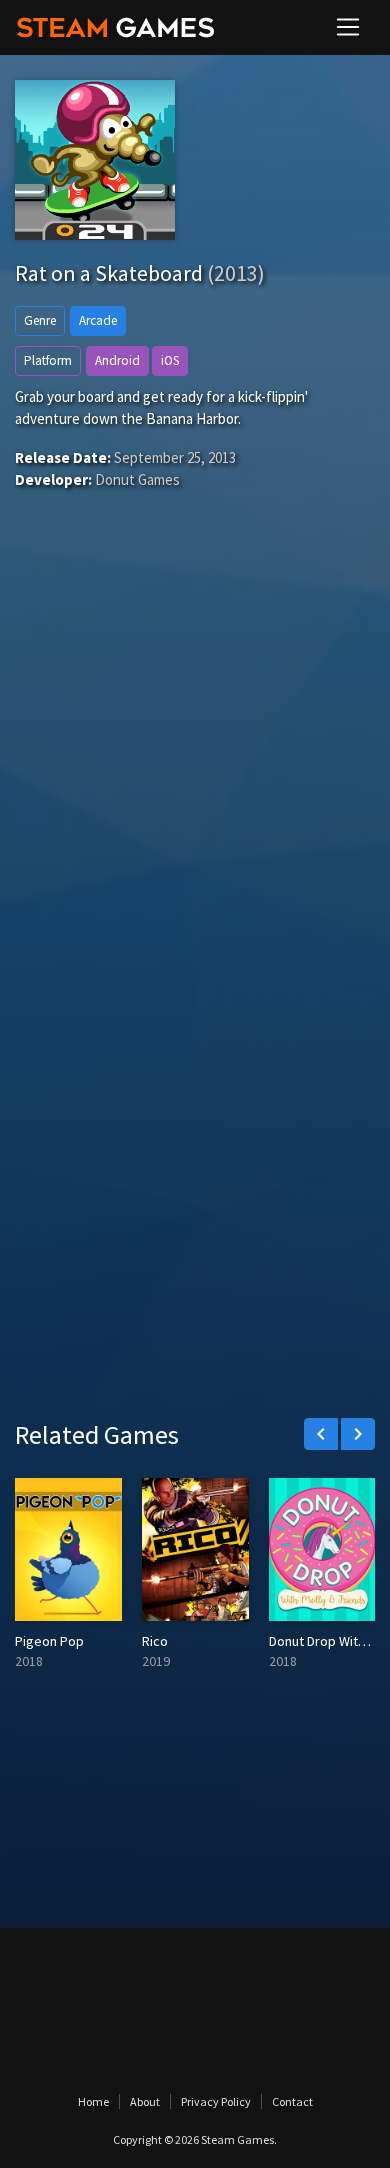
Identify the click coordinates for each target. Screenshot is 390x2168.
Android (117, 360)
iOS (170, 360)
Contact (292, 2101)
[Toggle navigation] (348, 27)
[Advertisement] (195, 774)
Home (93, 2101)
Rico (155, 1641)
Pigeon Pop (49, 1641)
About (145, 2101)
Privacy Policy (216, 2101)
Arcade (98, 320)
